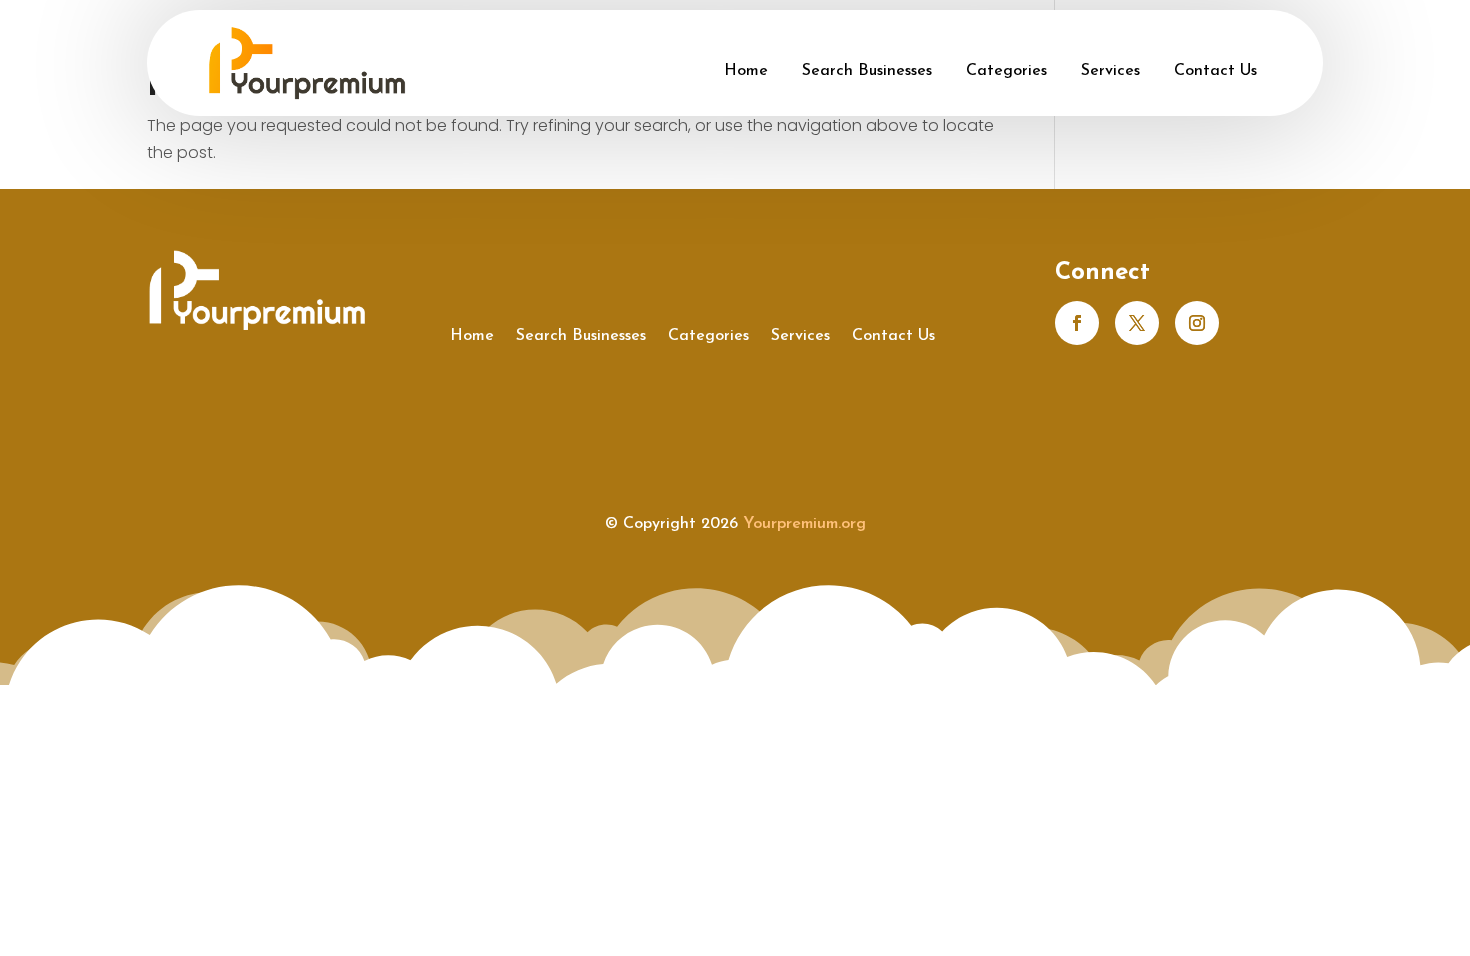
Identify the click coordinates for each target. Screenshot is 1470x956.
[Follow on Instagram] (1197, 323)
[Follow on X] (1137, 323)
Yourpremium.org (804, 524)
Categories (1006, 71)
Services (1110, 71)
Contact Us (1215, 71)
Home (746, 71)
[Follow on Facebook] (1077, 323)
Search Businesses (867, 71)
